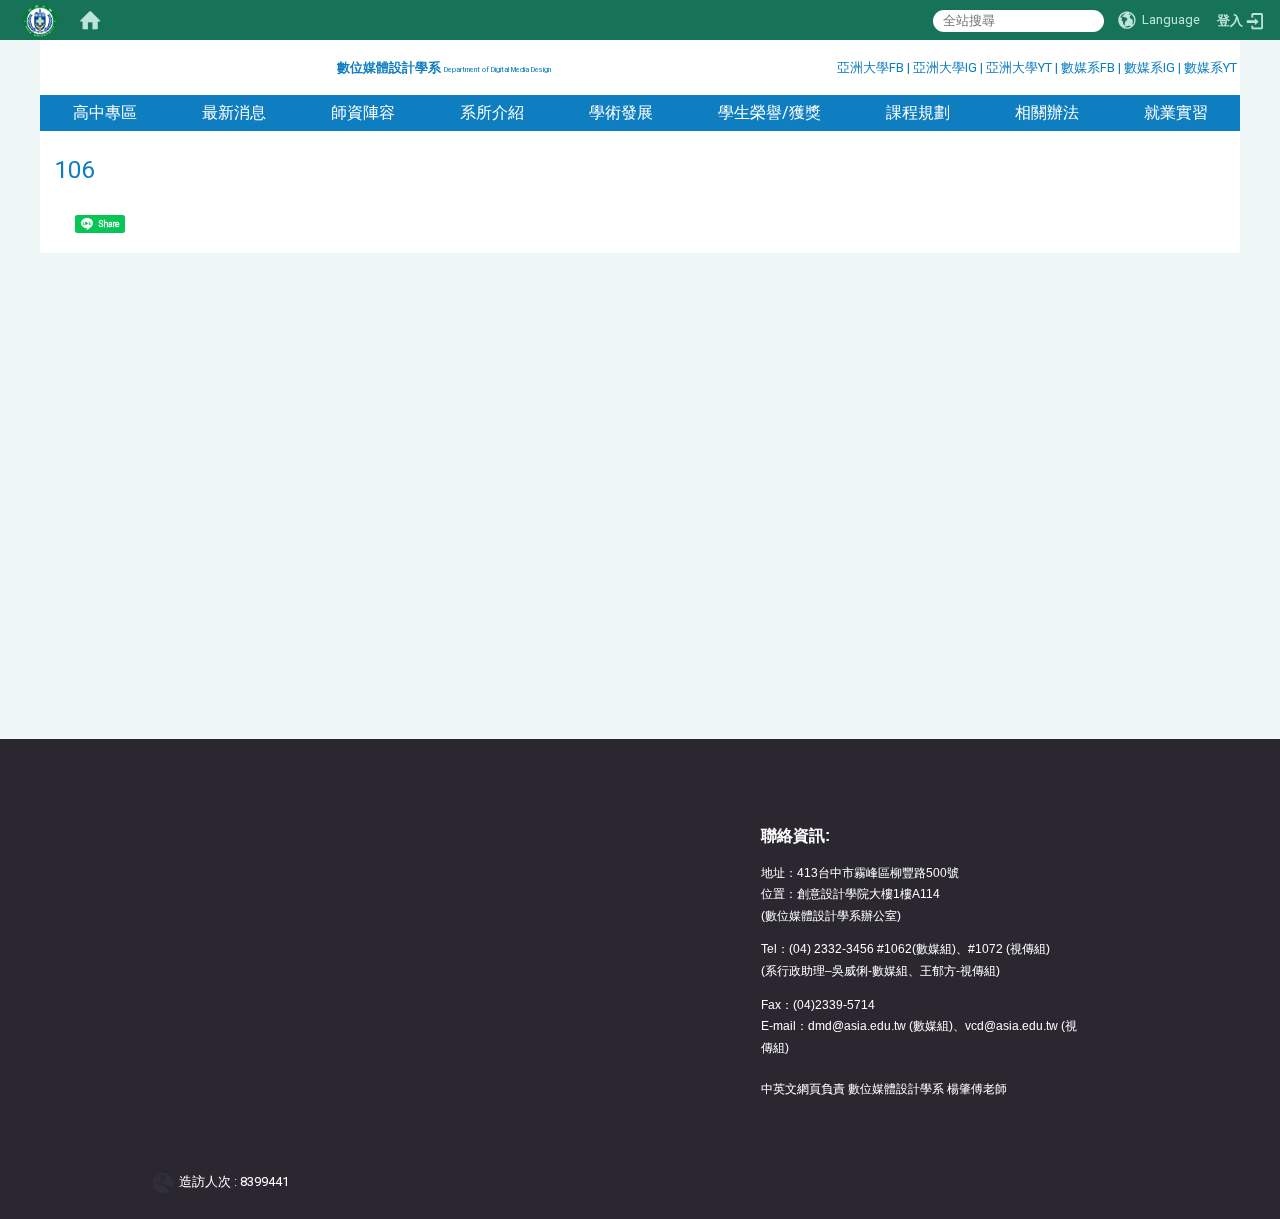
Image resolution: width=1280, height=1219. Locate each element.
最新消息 (234, 112)
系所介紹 (492, 112)
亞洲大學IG (946, 67)
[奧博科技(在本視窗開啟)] (166, 1181)
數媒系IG (1149, 67)
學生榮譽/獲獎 (769, 112)
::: (329, 64)
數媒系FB (1089, 67)
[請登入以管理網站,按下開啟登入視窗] (40, 20)
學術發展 (621, 112)
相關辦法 (1047, 112)
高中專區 (105, 112)
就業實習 (1176, 112)
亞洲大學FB (870, 67)
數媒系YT (1210, 67)
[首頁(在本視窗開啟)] (90, 20)
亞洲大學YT (1020, 67)
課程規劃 (918, 112)
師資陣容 (363, 112)
